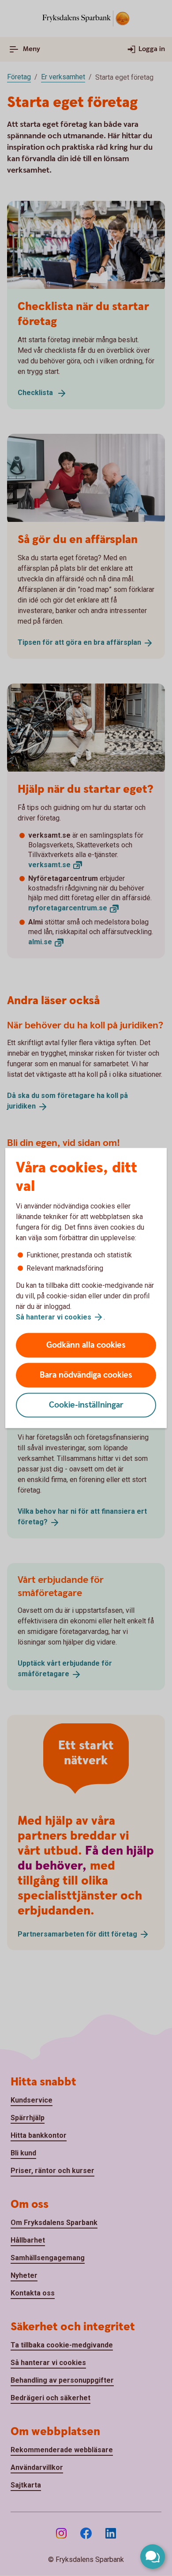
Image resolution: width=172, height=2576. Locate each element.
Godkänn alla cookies (86, 1345)
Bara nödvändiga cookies (86, 1375)
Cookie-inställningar (86, 1405)
